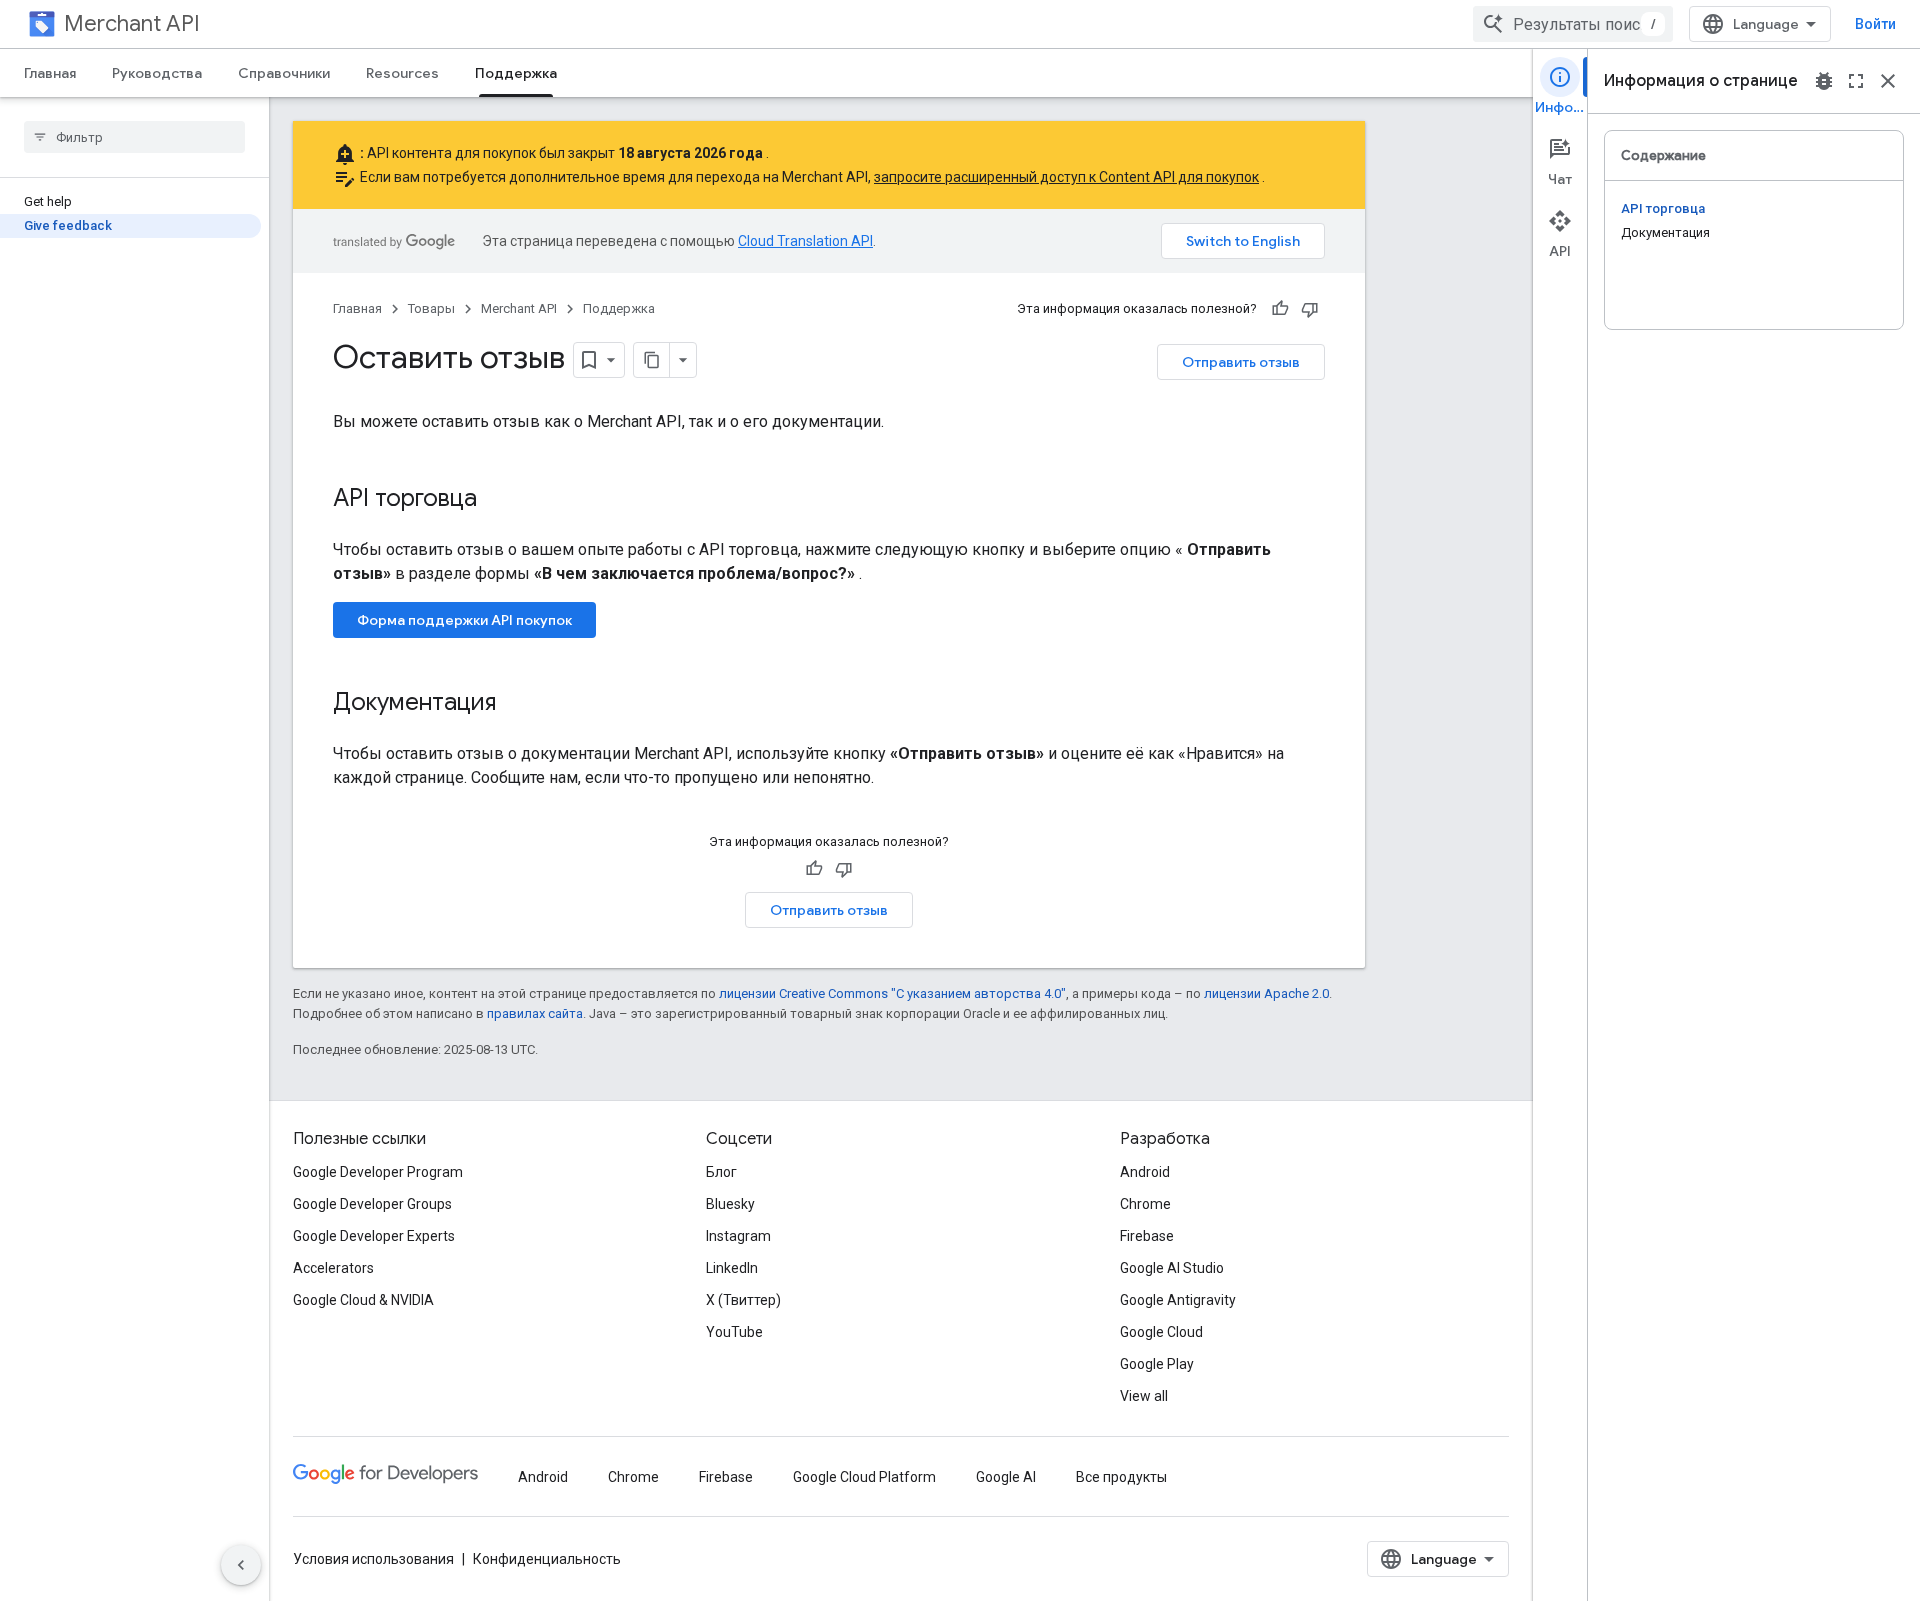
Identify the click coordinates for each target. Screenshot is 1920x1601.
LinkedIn (732, 1268)
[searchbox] (134, 137)
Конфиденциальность (547, 1559)
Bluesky (730, 1204)
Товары (431, 308)
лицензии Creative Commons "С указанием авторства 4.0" (892, 993)
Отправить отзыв (1241, 362)
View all (1144, 1396)
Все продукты (1121, 1477)
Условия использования (373, 1559)
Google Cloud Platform (864, 1477)
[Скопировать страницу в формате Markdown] (652, 360)
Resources (402, 73)
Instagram (738, 1236)
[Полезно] (1280, 309)
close (1888, 81)
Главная (50, 73)
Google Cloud (1161, 1332)
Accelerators (333, 1268)
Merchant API (132, 23)
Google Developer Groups (372, 1204)
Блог (721, 1172)
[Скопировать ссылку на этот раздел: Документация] (516, 704)
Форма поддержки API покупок (464, 620)
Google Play (1157, 1364)
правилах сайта (535, 1013)
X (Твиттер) (743, 1300)
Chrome (1145, 1204)
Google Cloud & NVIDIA (363, 1300)
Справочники (284, 73)
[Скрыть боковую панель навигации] (241, 1565)
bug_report (1824, 81)
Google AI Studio (1172, 1268)
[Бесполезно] (1310, 309)
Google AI (1006, 1477)
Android (1145, 1172)
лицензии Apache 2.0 (1266, 993)
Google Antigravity (1178, 1300)
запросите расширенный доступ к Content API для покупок (1066, 177)
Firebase (1147, 1236)
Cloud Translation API (805, 241)
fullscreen (1856, 81)
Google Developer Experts (374, 1236)
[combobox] (1573, 24)
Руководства (157, 73)
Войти (1875, 24)
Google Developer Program (378, 1172)
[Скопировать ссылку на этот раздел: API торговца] (497, 500)
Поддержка (516, 73)
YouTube (734, 1332)
